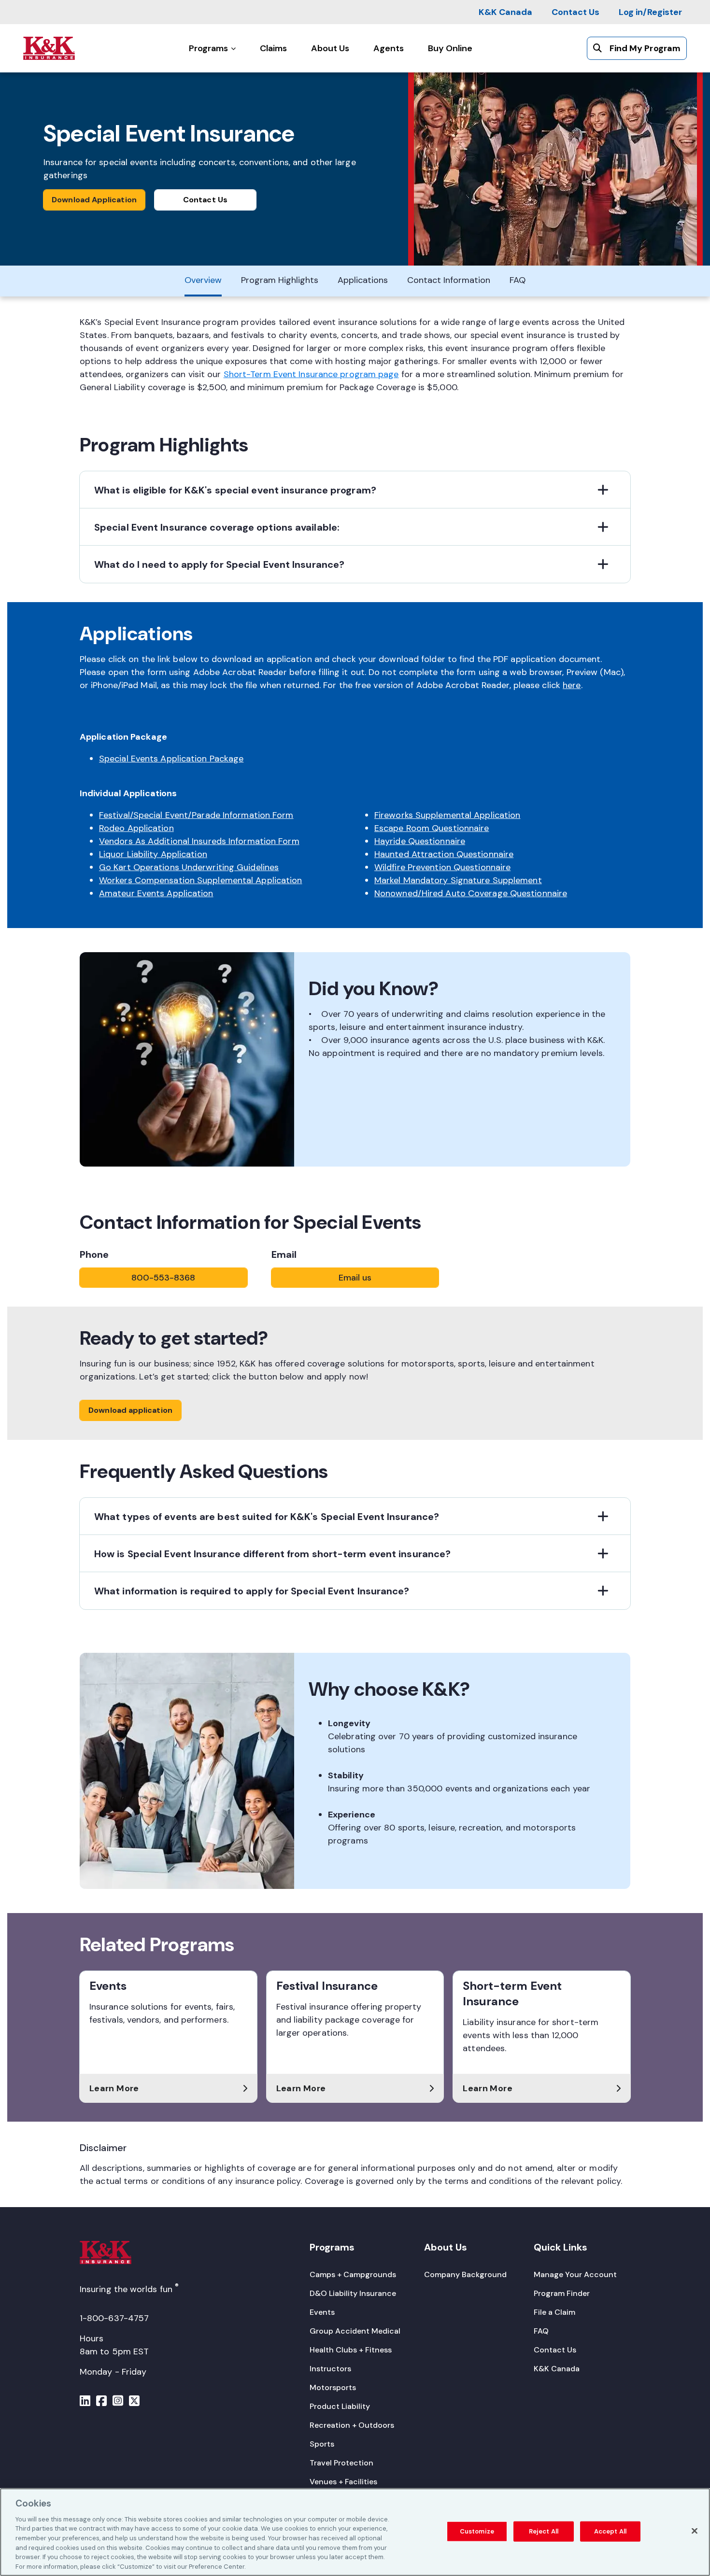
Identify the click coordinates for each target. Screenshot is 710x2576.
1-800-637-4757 (114, 2318)
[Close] (695, 2531)
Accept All (610, 2531)
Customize (477, 2531)
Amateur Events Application (156, 893)
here (572, 685)
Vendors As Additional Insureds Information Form (199, 841)
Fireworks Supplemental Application (447, 815)
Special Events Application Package (171, 759)
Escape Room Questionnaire (432, 828)
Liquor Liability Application (153, 854)
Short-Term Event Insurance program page (311, 374)
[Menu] (85, 2402)
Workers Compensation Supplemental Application (201, 880)
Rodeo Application (136, 828)
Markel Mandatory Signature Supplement (458, 880)
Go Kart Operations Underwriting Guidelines (189, 867)
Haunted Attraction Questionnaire (444, 854)
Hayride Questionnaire (420, 841)
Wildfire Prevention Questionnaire (442, 867)
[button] (355, 490)
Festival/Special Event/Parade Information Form (196, 815)
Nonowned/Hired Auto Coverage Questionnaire (471, 893)
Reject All (544, 2531)
